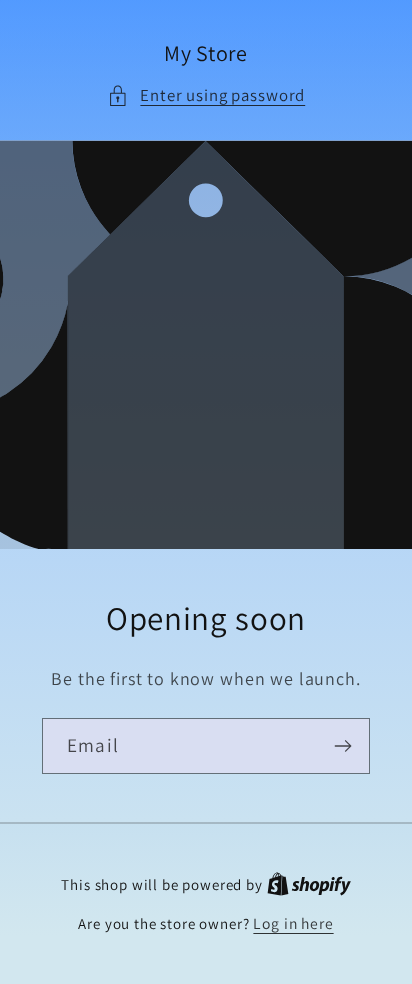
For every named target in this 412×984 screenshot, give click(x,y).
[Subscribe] (342, 746)
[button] (206, 96)
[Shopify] (309, 884)
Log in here (293, 923)
